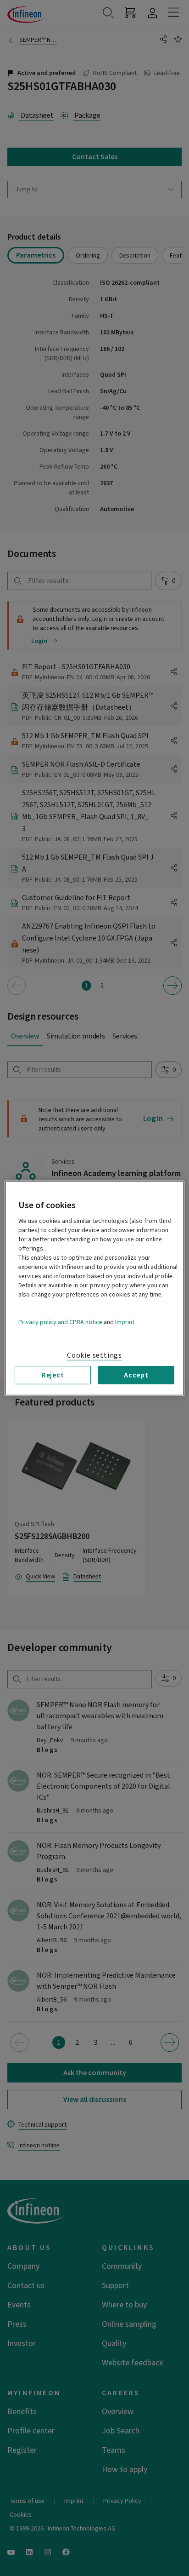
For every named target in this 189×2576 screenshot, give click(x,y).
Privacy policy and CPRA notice (60, 1322)
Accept (136, 1375)
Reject (53, 1375)
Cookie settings (94, 1355)
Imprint (125, 1322)
